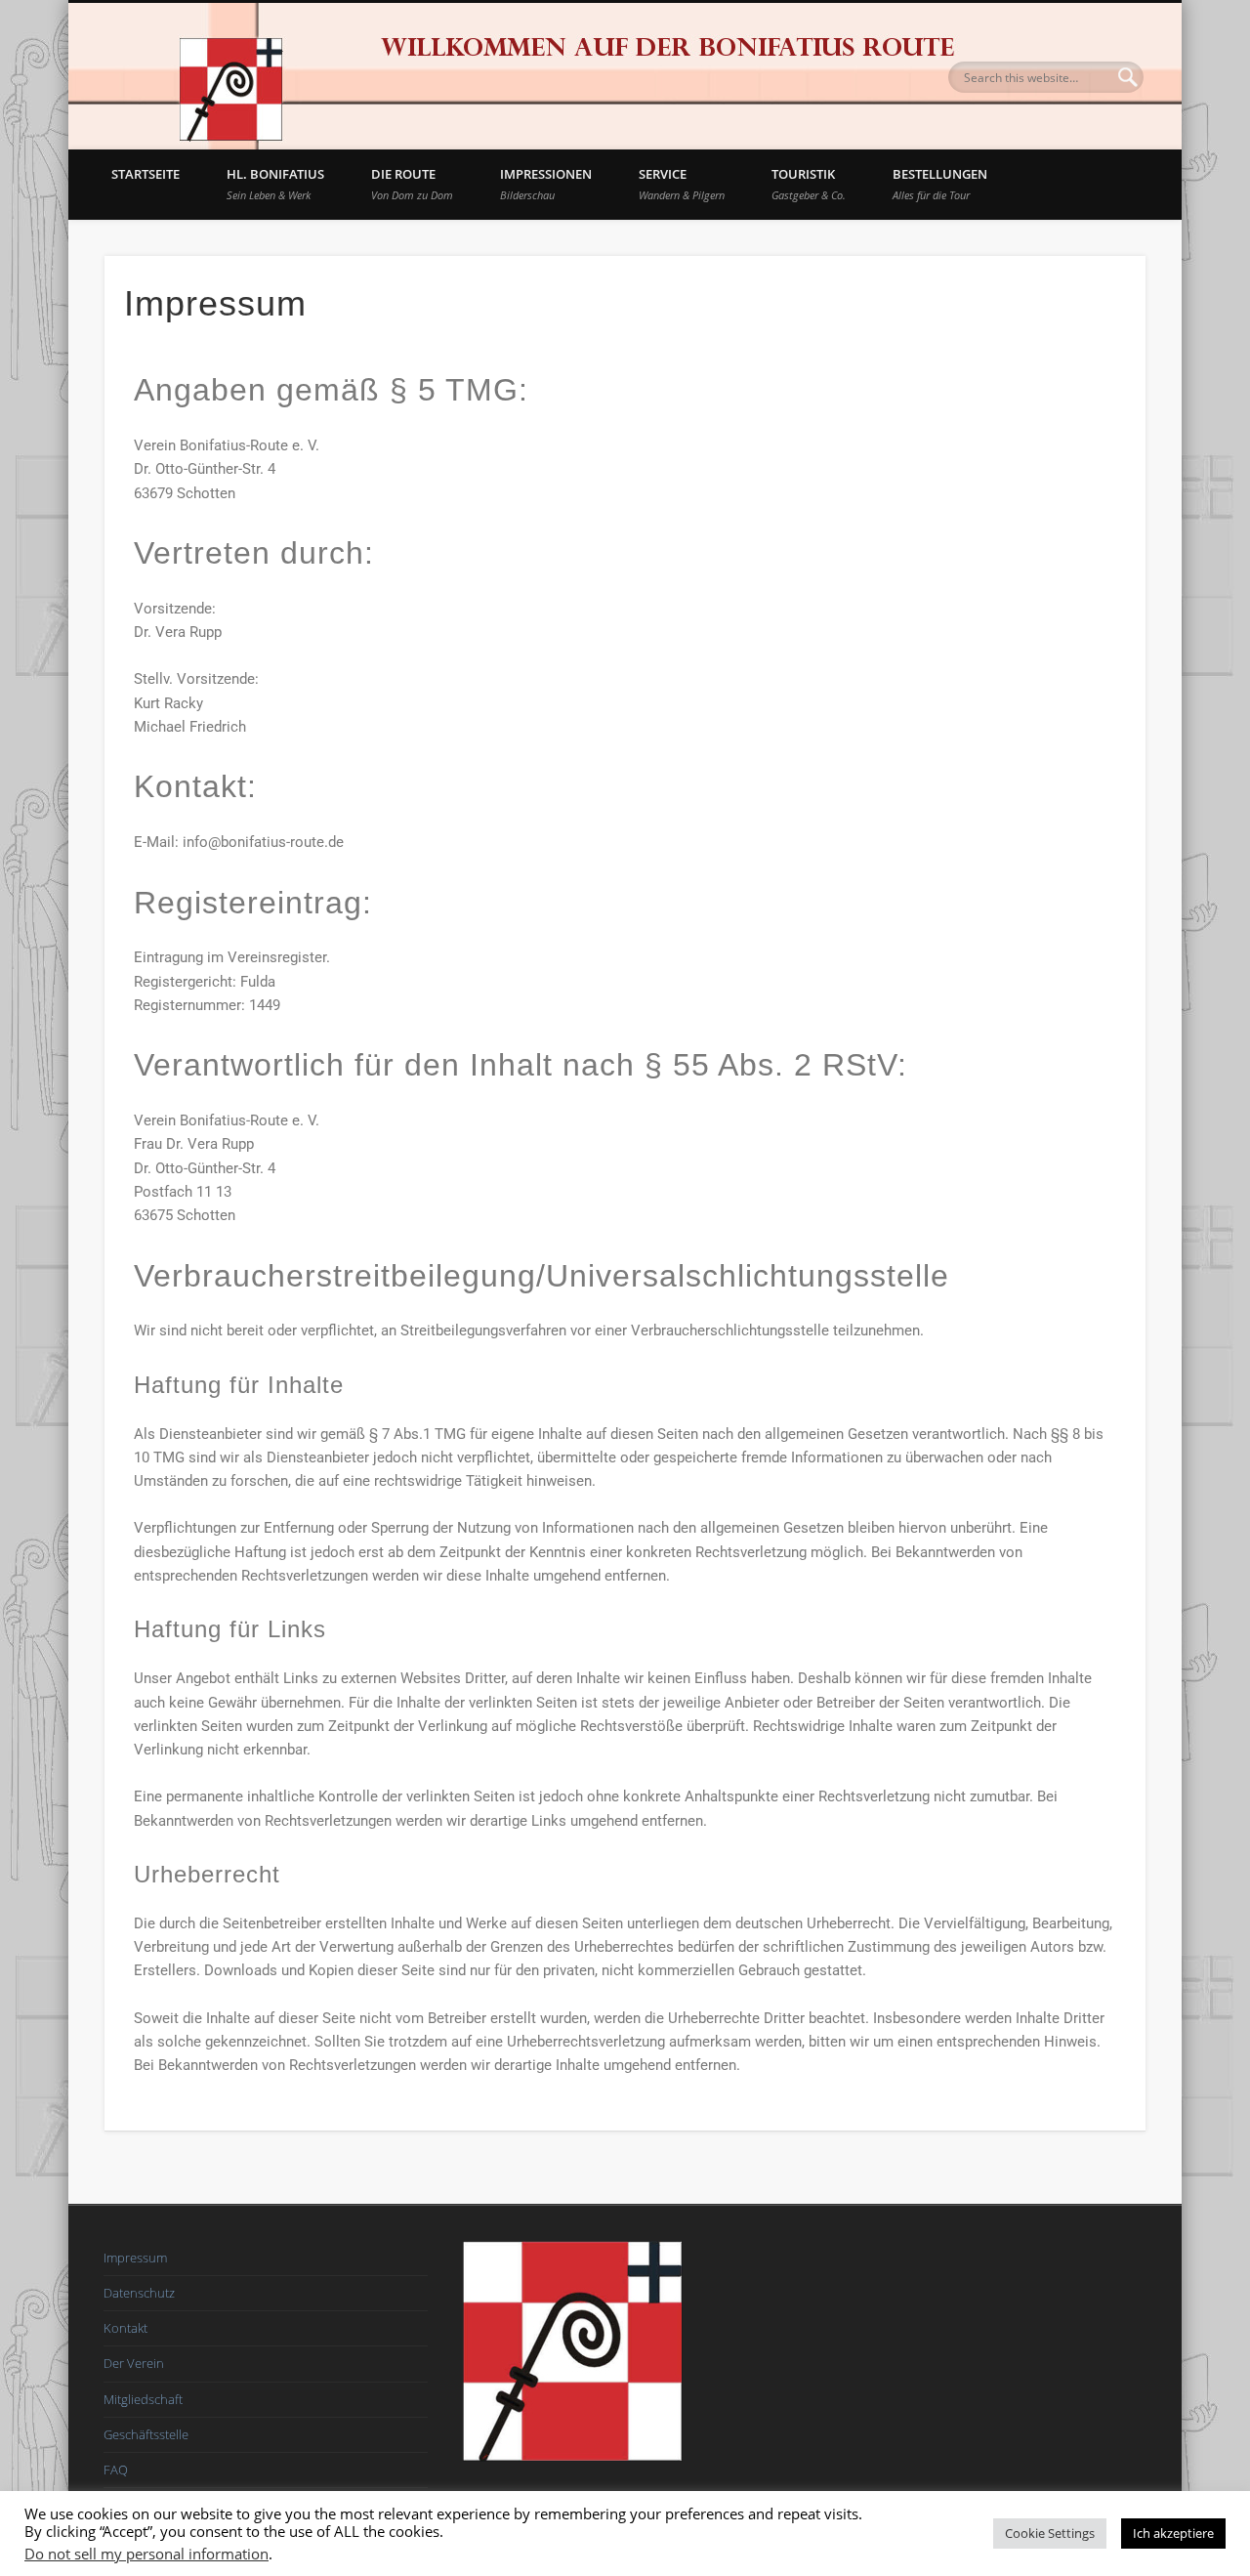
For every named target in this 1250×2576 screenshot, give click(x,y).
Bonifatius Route (229, 76)
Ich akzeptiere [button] (1173, 2533)
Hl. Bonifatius (275, 184)
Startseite (146, 174)
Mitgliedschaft (143, 2399)
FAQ (116, 2470)
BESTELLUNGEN (940, 184)
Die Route (412, 184)
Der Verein (134, 2363)
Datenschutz (139, 2293)
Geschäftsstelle (146, 2434)
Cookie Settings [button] (1050, 2533)
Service (682, 184)
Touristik (809, 184)
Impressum (135, 2258)
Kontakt (125, 2328)
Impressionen (546, 184)
